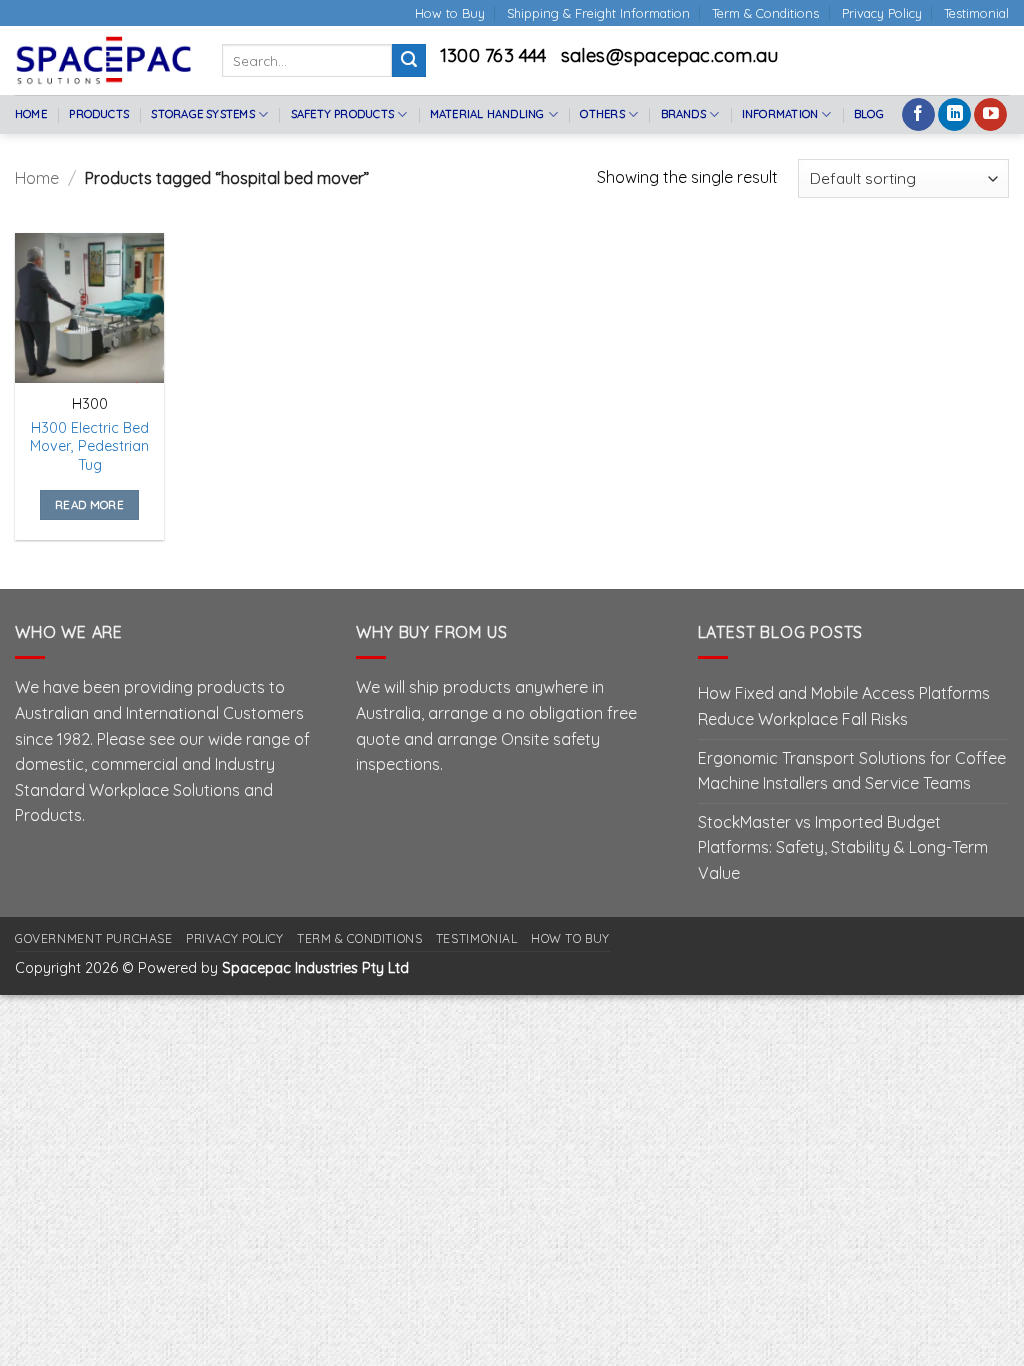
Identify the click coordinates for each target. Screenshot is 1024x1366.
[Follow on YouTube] (990, 115)
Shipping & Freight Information (598, 13)
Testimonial (976, 13)
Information (780, 114)
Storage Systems (202, 114)
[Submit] (409, 61)
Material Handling (487, 114)
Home (31, 114)
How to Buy (450, 13)
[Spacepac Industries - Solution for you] (103, 60)
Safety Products (342, 114)
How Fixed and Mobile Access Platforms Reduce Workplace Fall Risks (844, 706)
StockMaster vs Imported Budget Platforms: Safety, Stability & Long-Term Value (843, 847)
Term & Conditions (765, 13)
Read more (89, 504)
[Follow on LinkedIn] (954, 115)
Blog (869, 114)
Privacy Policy (882, 13)
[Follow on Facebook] (918, 115)
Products (99, 114)
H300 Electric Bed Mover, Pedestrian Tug (89, 446)
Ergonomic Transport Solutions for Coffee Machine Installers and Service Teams (852, 771)
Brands (683, 114)
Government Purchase (94, 938)
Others (602, 114)
